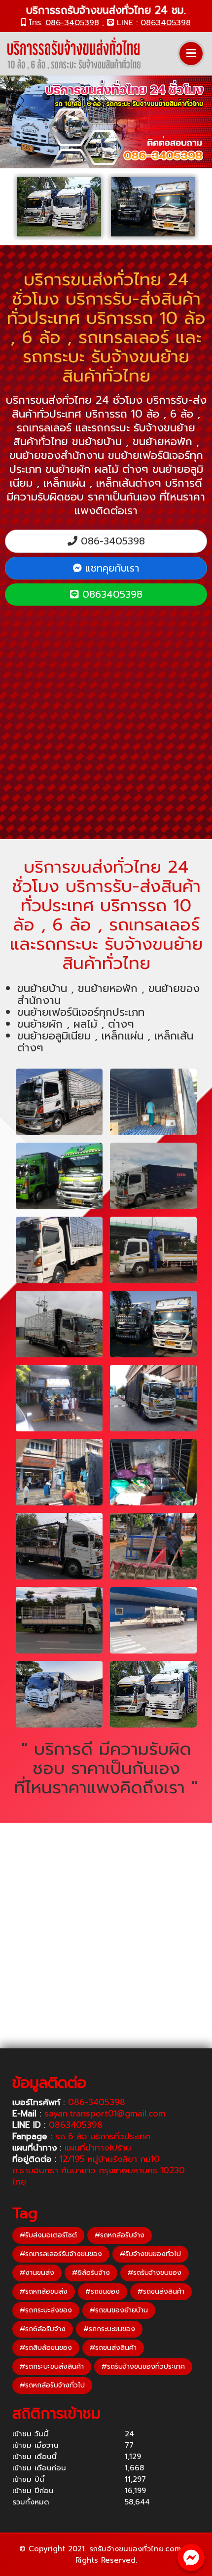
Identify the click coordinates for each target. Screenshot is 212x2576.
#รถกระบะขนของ (109, 2329)
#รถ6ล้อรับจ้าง (43, 2329)
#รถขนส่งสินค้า (161, 2291)
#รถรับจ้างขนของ (155, 2273)
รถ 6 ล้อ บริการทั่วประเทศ (103, 2136)
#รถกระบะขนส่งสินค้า (52, 2366)
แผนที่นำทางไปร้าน (98, 2148)
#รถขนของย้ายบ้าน (119, 2310)
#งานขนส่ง (37, 2273)
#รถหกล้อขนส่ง (44, 2291)
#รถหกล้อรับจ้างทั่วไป (52, 2385)
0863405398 (166, 23)
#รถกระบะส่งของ (46, 2310)
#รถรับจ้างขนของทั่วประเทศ (143, 2366)
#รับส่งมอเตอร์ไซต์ (48, 2235)
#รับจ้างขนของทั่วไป (150, 2254)
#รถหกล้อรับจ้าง (120, 2235)
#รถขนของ (103, 2291)
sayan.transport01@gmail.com (105, 2114)
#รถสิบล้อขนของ (46, 2348)
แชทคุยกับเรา (110, 568)
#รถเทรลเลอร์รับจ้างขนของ (61, 2254)
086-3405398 (72, 23)
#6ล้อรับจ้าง (91, 2273)
